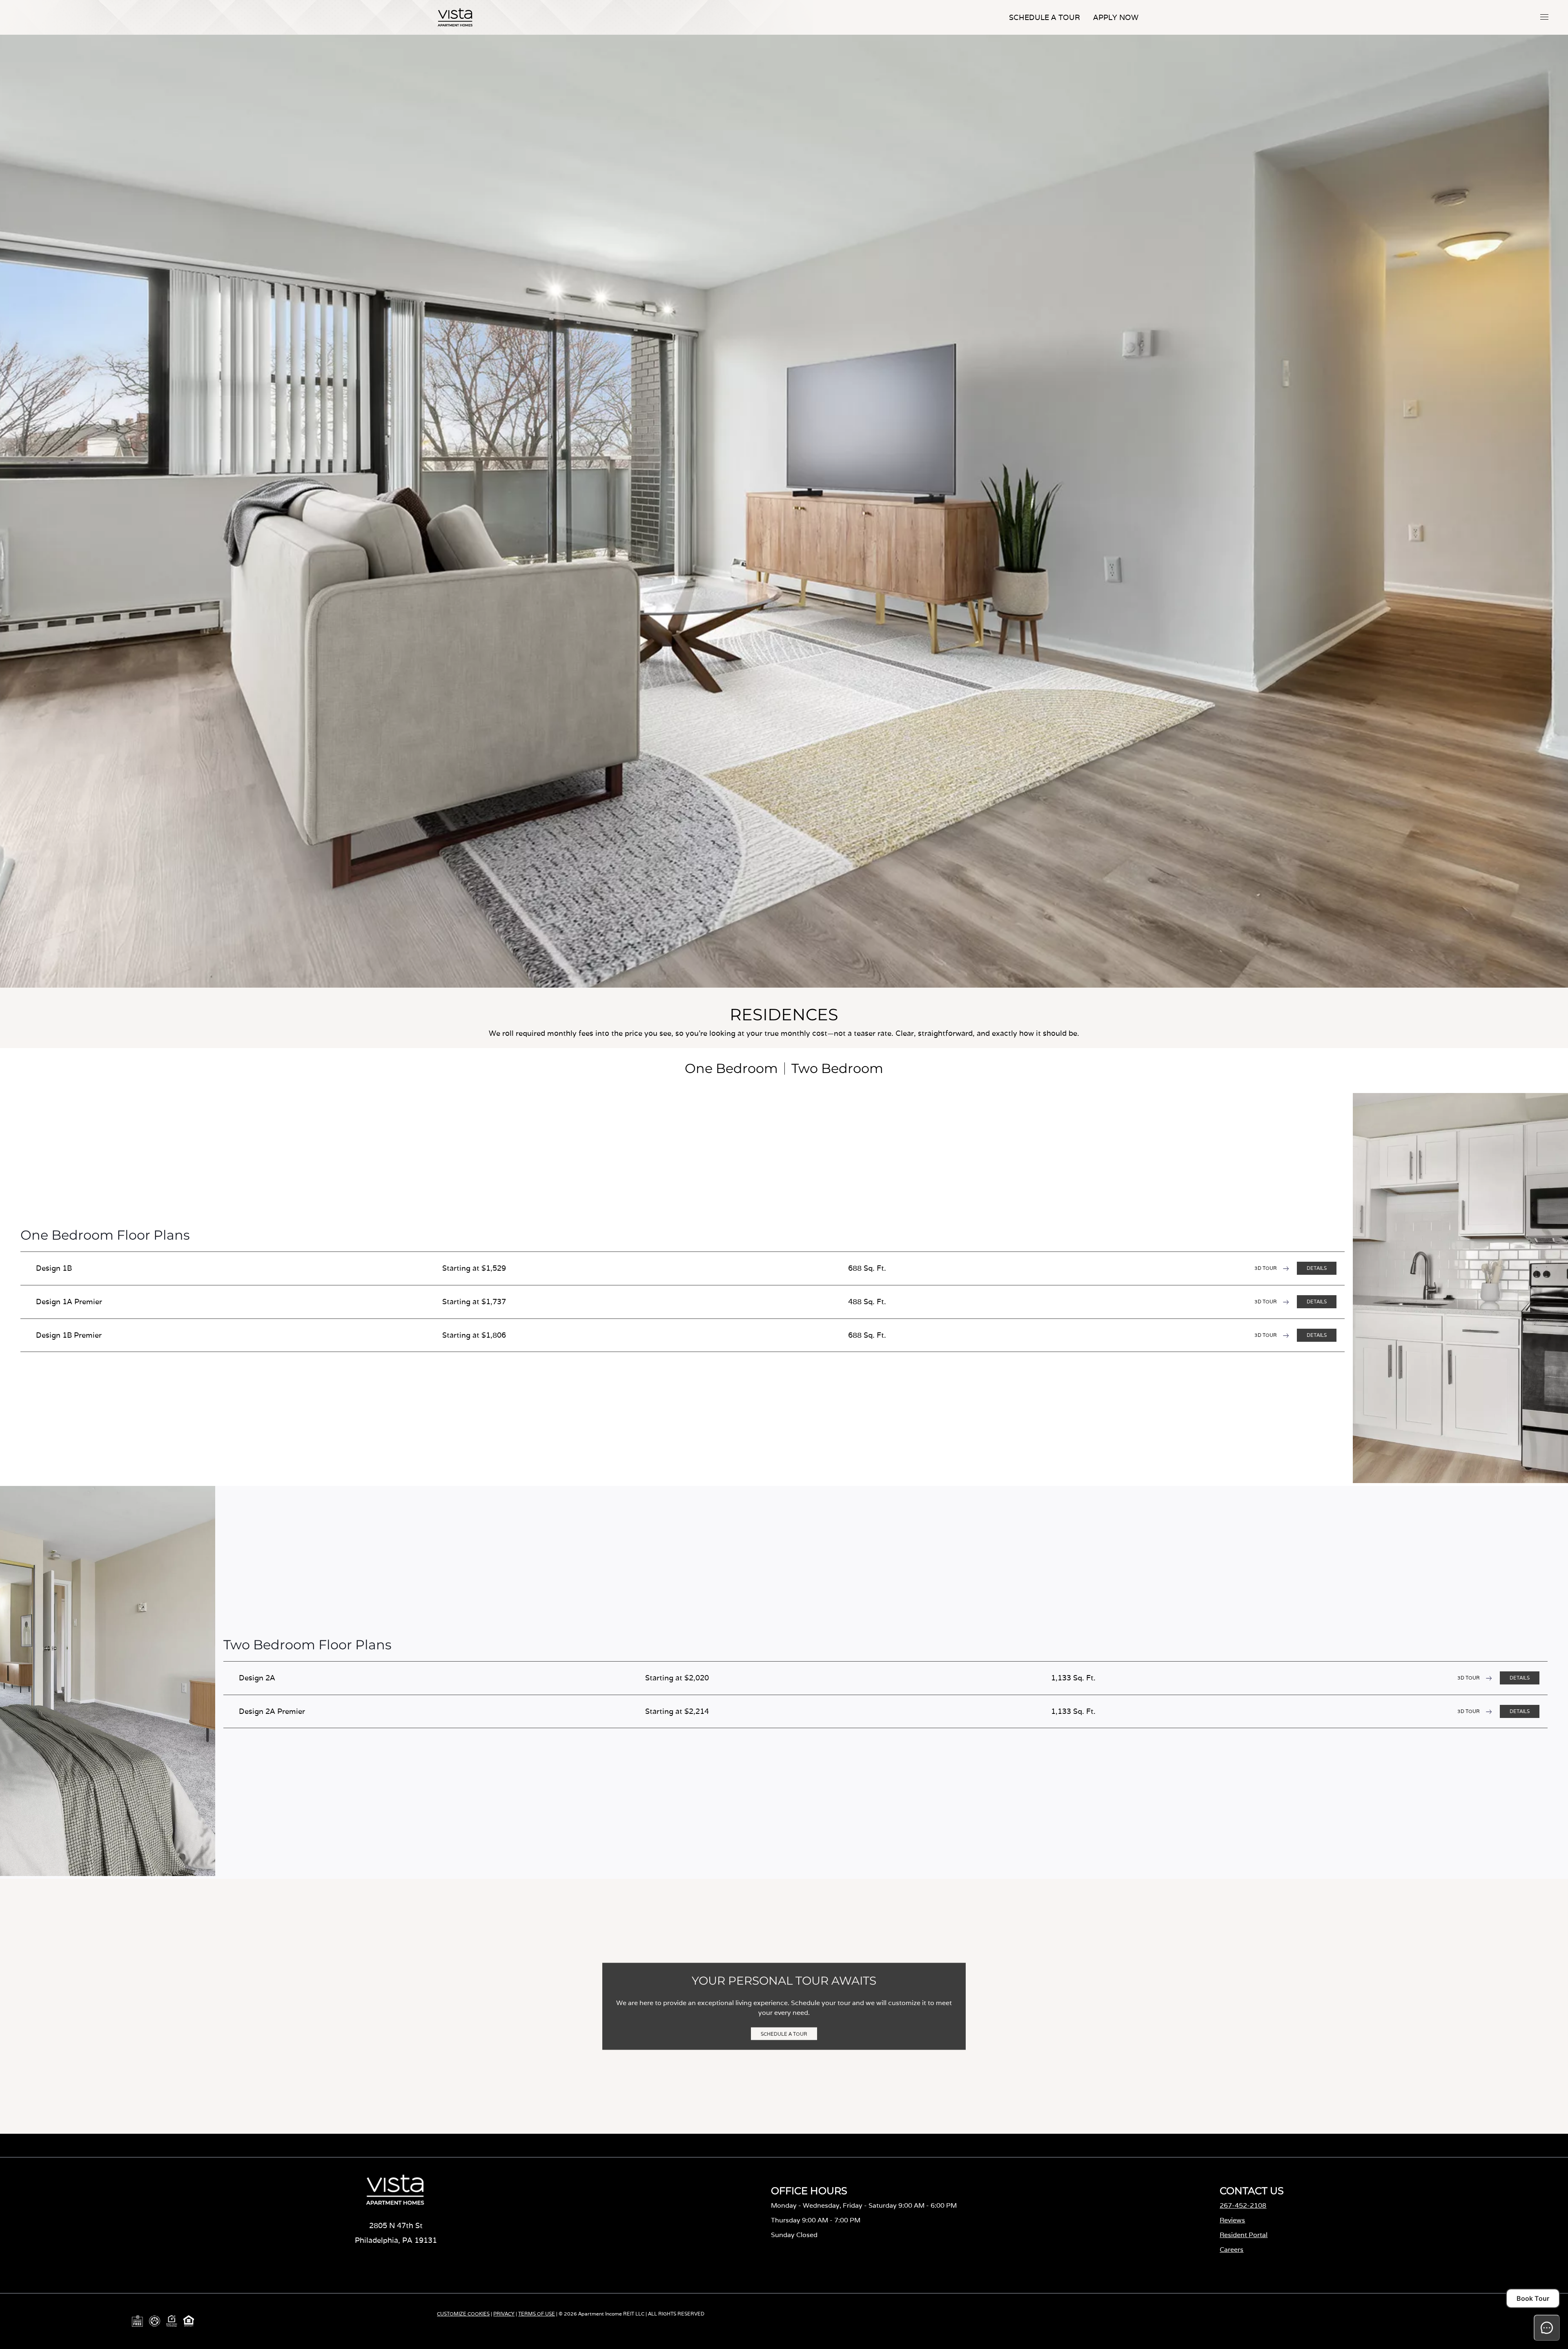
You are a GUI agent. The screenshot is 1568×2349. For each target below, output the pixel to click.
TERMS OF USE (537, 2314)
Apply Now (1116, 17)
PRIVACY (504, 2314)
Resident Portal (1244, 2235)
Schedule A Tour (1045, 17)
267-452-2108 (1243, 2205)
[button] (1544, 17)
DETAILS (1317, 1268)
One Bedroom (731, 1068)
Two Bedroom (837, 1068)
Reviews (1232, 2220)
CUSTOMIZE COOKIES (463, 2314)
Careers (1232, 2250)
